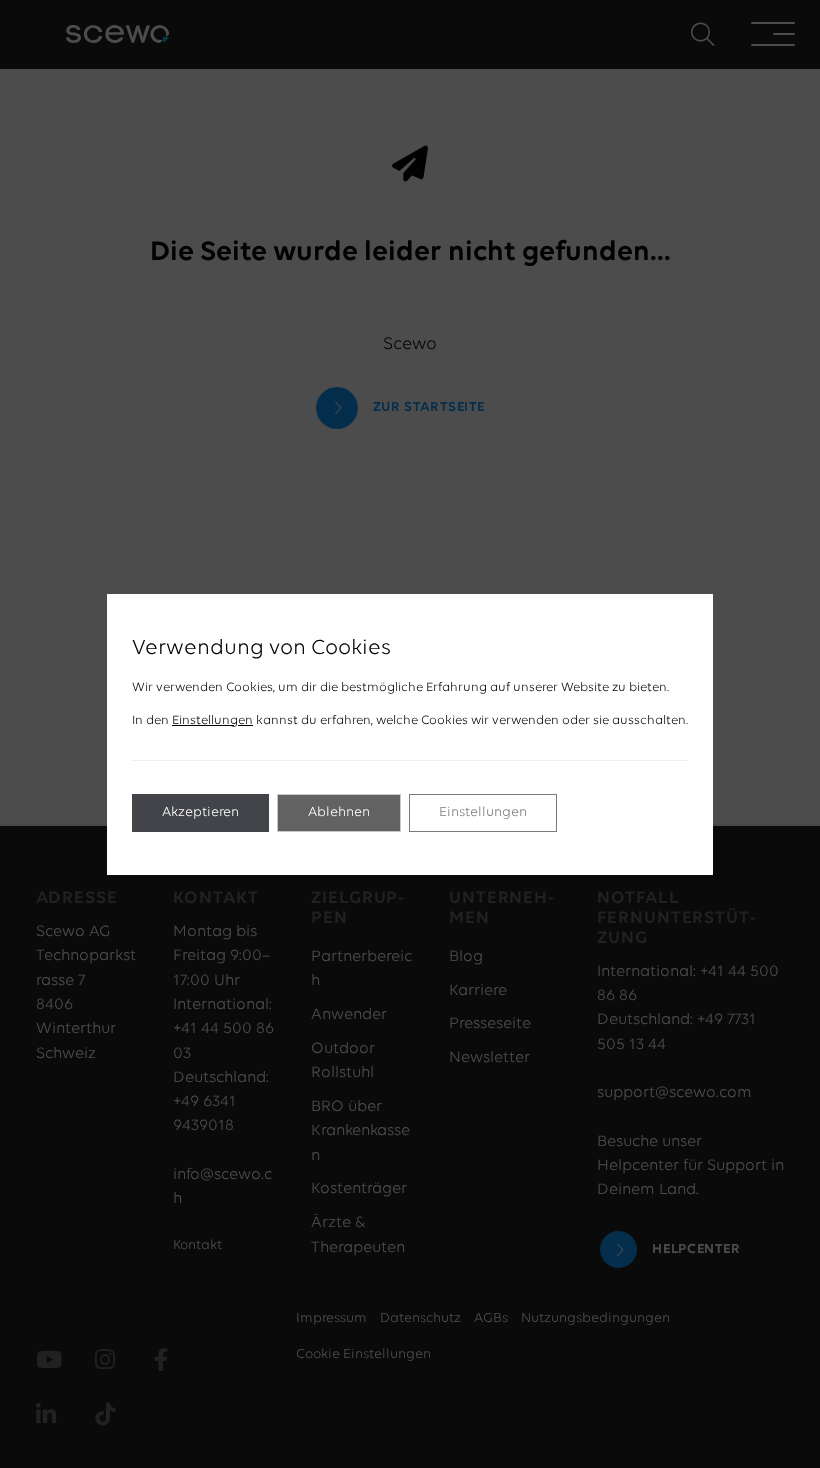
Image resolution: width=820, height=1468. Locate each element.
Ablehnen (339, 812)
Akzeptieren (200, 812)
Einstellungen (212, 720)
